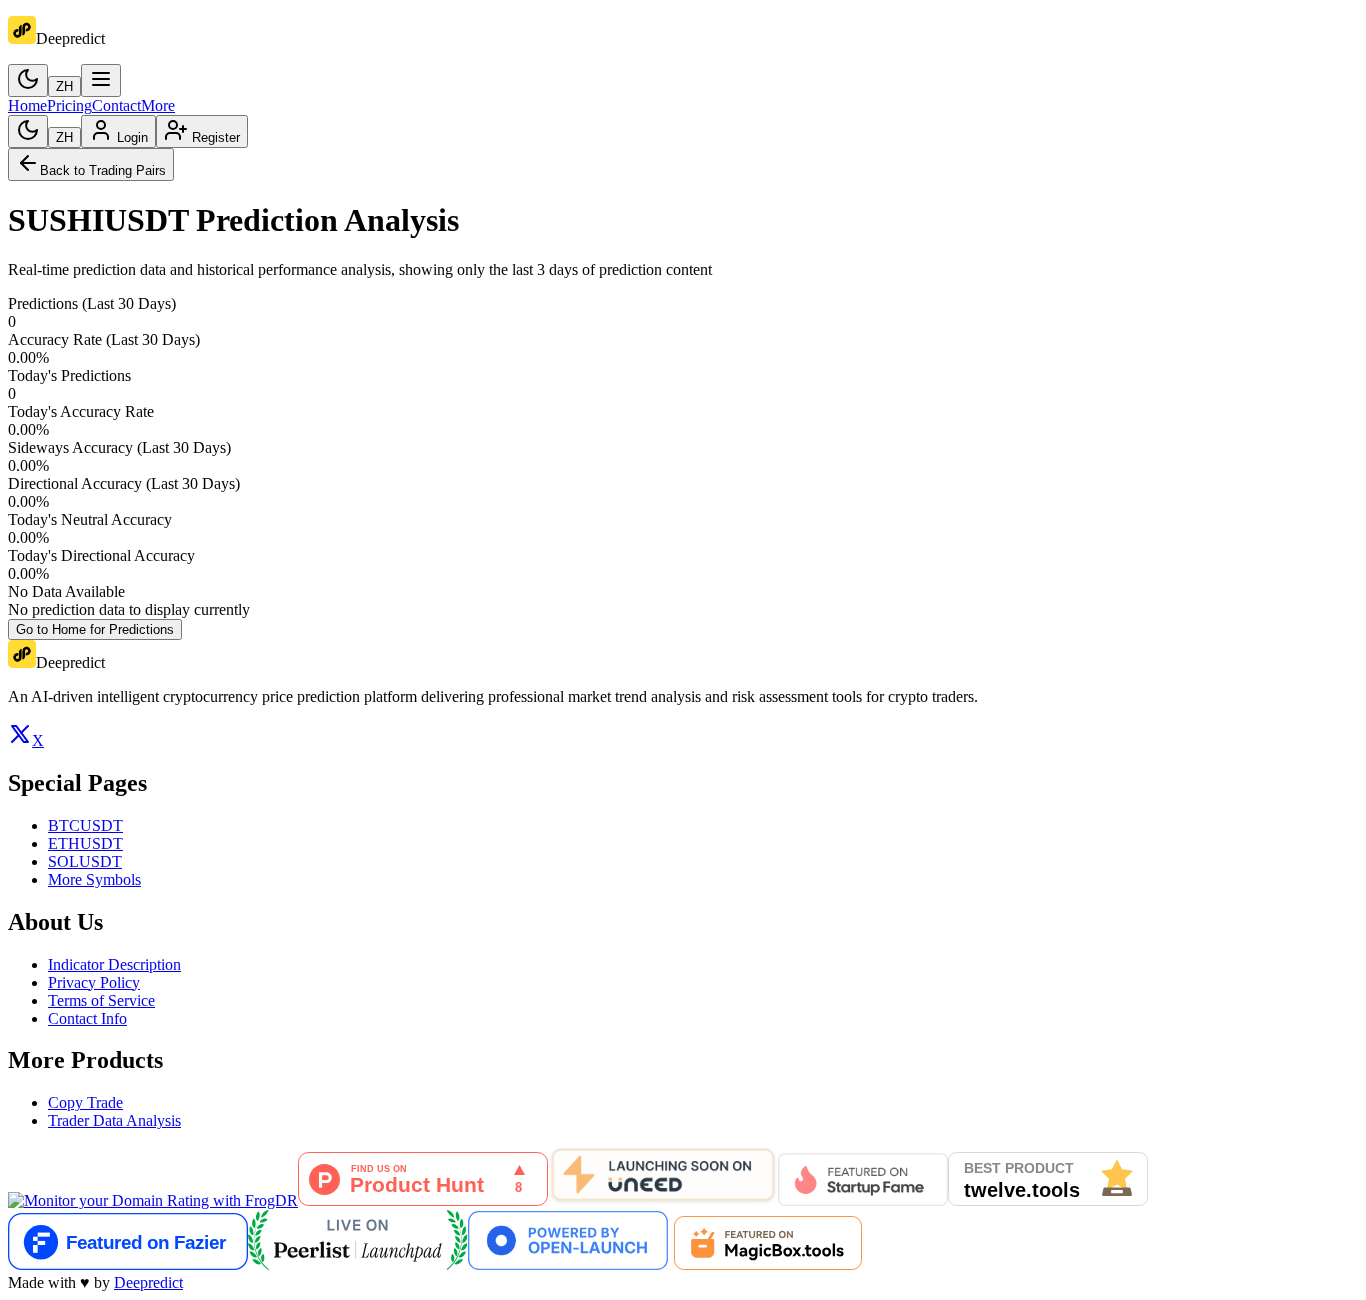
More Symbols (94, 879)
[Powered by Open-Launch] (568, 1264)
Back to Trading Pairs (103, 170)
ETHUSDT (85, 843)
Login (132, 137)
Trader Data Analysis (114, 1120)
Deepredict (148, 1282)
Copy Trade (85, 1102)
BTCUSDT (85, 825)
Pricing (69, 105)
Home (27, 105)
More (158, 105)
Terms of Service (101, 1000)
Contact (116, 105)
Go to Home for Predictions (95, 629)
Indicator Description (114, 964)
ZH (64, 86)
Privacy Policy (94, 982)
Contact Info (87, 1018)
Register (216, 137)
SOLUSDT (85, 861)
